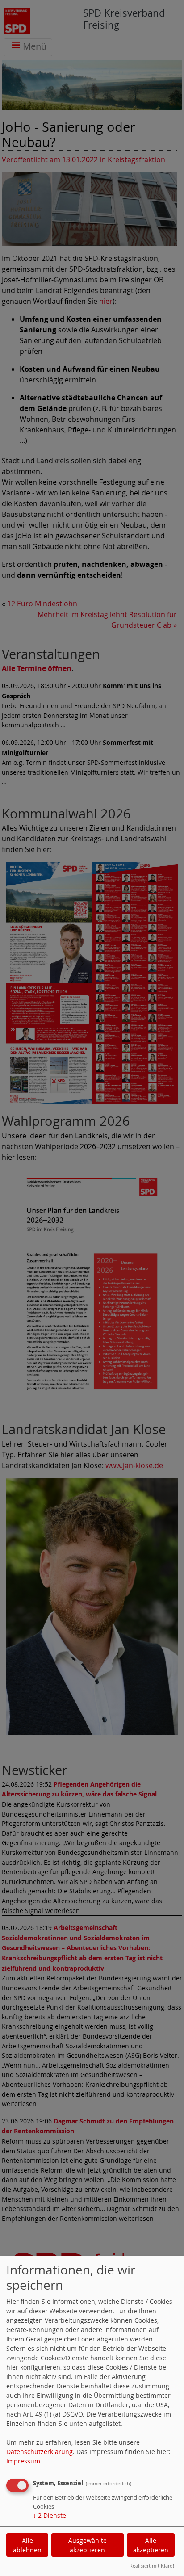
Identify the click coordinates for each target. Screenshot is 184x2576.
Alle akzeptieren (151, 2545)
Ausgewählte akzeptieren (88, 2545)
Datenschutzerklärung (40, 2452)
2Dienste (50, 2515)
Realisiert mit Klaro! (152, 2566)
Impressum (23, 2461)
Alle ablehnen (27, 2545)
